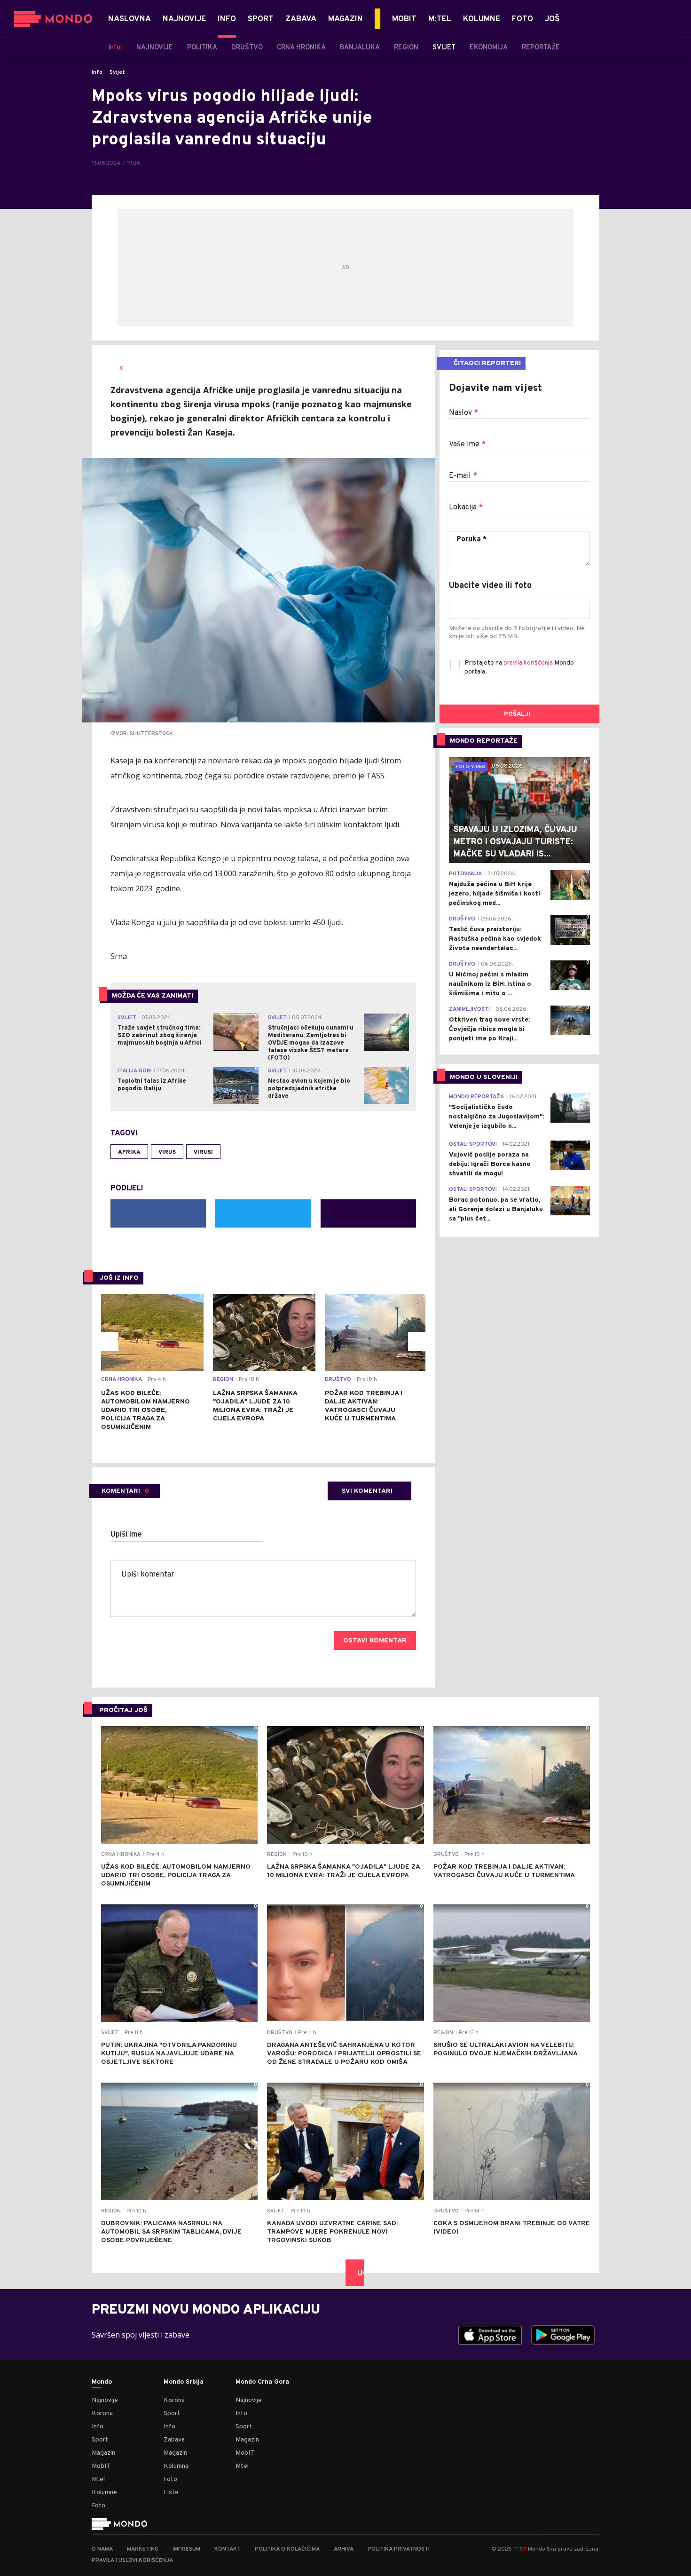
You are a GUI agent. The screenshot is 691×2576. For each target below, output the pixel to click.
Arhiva (344, 2549)
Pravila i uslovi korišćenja (132, 2560)
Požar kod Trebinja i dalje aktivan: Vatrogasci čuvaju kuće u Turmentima (364, 1406)
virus (167, 1152)
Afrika (129, 1152)
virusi (203, 1152)
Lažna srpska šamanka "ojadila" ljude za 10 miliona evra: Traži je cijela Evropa (255, 1406)
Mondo (102, 2382)
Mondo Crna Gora (262, 2382)
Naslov (463, 413)
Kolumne (104, 2493)
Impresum (186, 2549)
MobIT (101, 2466)
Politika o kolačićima (287, 2549)
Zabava (174, 2440)
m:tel (520, 2548)
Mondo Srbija (184, 2382)
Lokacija (466, 507)
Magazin (103, 2453)
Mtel (98, 2479)
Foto (98, 2506)
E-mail (463, 476)
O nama (102, 2549)
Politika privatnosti (399, 2549)
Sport (100, 2440)
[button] (109, 1341)
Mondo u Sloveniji (484, 1077)
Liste (171, 2493)
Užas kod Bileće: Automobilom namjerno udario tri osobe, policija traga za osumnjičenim (145, 1410)
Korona (102, 2414)
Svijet (117, 72)
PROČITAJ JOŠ (123, 1710)
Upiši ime (126, 1535)
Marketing (143, 2549)
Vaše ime (467, 444)
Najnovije (105, 2400)
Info (97, 72)
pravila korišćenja (529, 663)
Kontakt (228, 2549)
